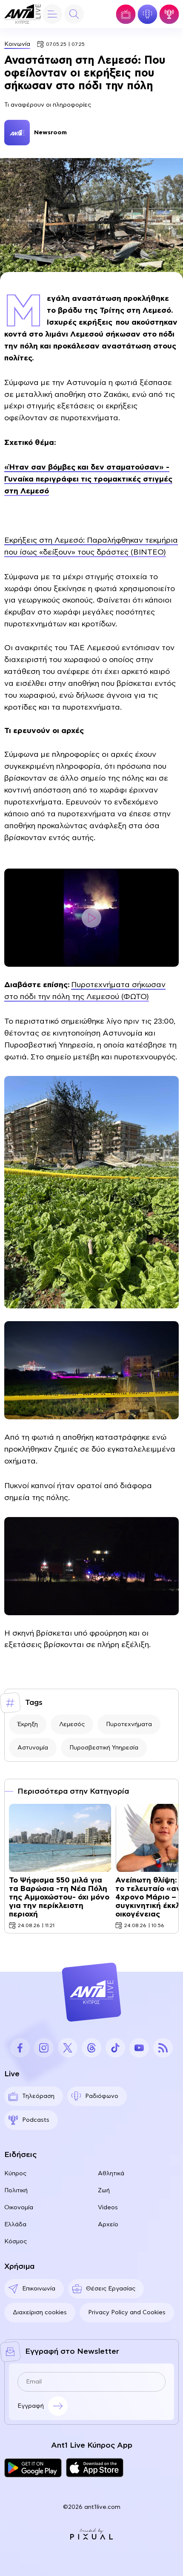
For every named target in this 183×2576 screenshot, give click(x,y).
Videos (108, 2208)
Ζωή (104, 2191)
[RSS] (163, 2048)
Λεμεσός (72, 1724)
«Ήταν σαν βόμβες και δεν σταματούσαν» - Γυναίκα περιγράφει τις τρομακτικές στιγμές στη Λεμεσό (88, 479)
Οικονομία (19, 2208)
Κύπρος (15, 2174)
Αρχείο (108, 2225)
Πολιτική (16, 2191)
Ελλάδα (15, 2225)
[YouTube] (139, 2048)
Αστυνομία (33, 1748)
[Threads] (91, 2048)
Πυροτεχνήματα (129, 1724)
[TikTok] (115, 2048)
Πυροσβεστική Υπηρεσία (104, 1748)
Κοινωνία (17, 44)
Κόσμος (16, 2242)
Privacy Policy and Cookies (127, 2313)
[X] (68, 2048)
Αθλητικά (111, 2174)
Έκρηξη (28, 1724)
